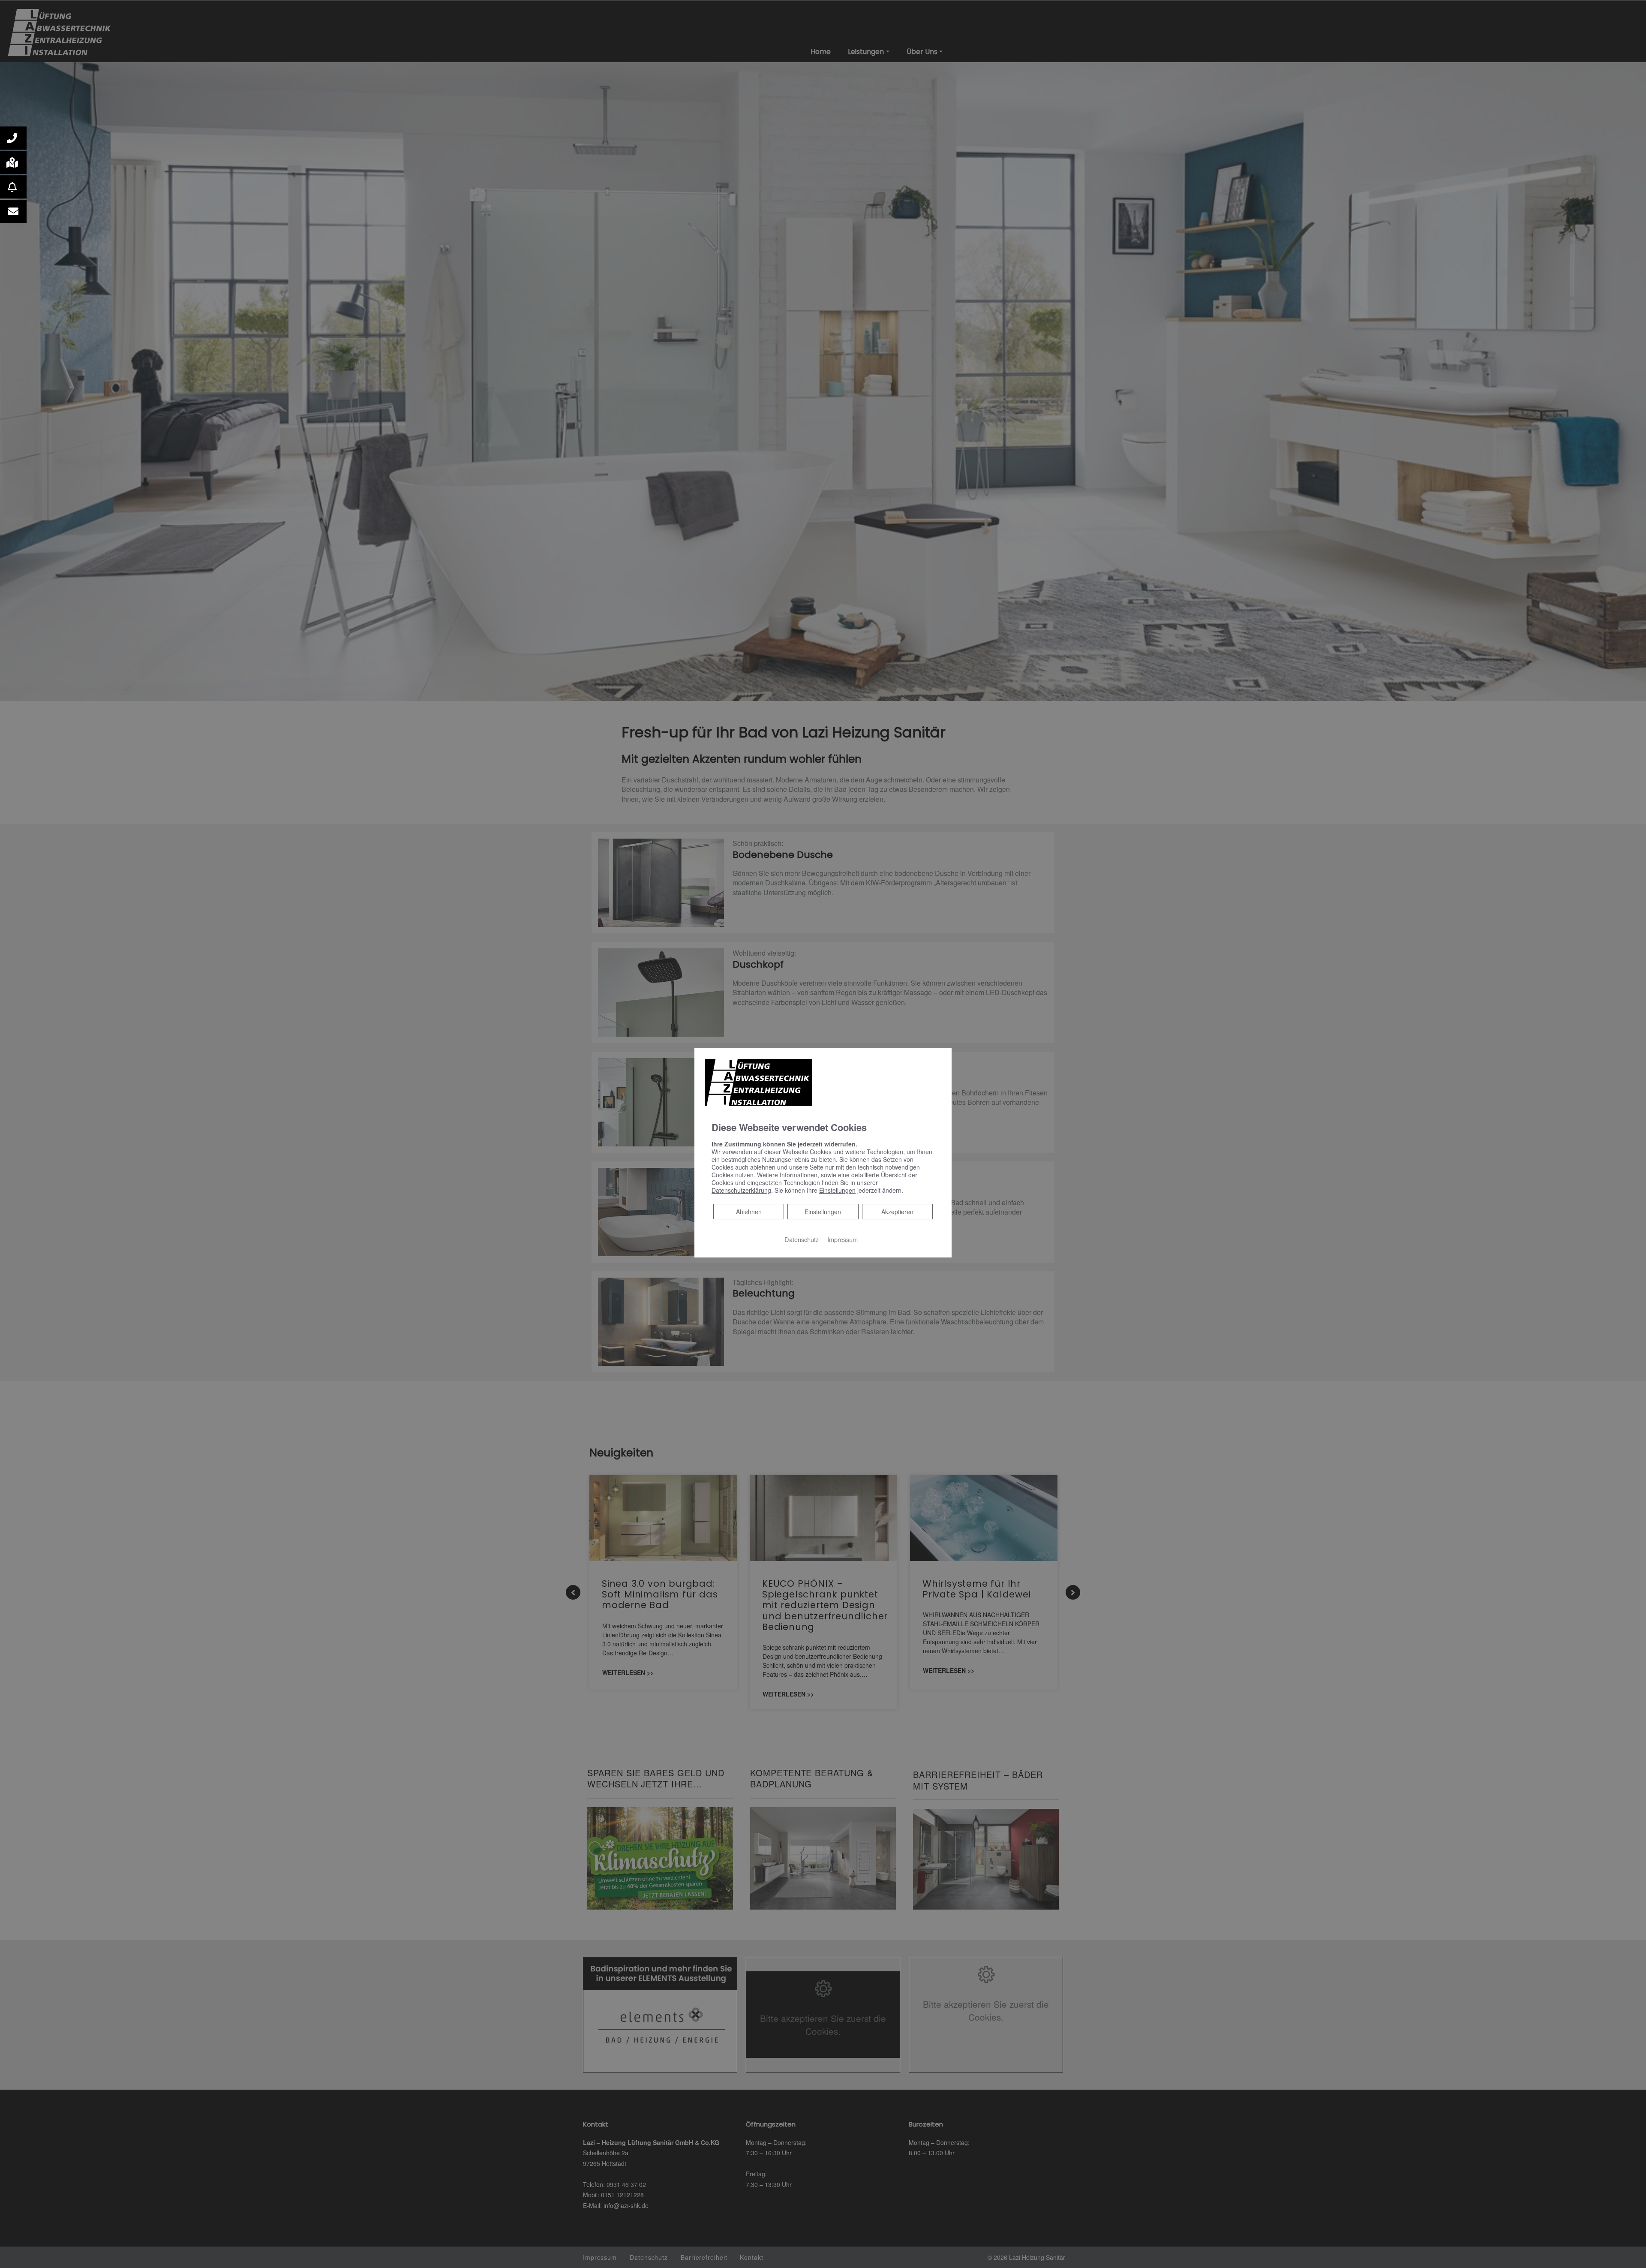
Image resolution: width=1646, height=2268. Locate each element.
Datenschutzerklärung (741, 1190)
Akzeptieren (897, 1212)
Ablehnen (749, 1211)
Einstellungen (823, 1212)
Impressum (843, 1239)
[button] (13, 138)
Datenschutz (802, 1239)
